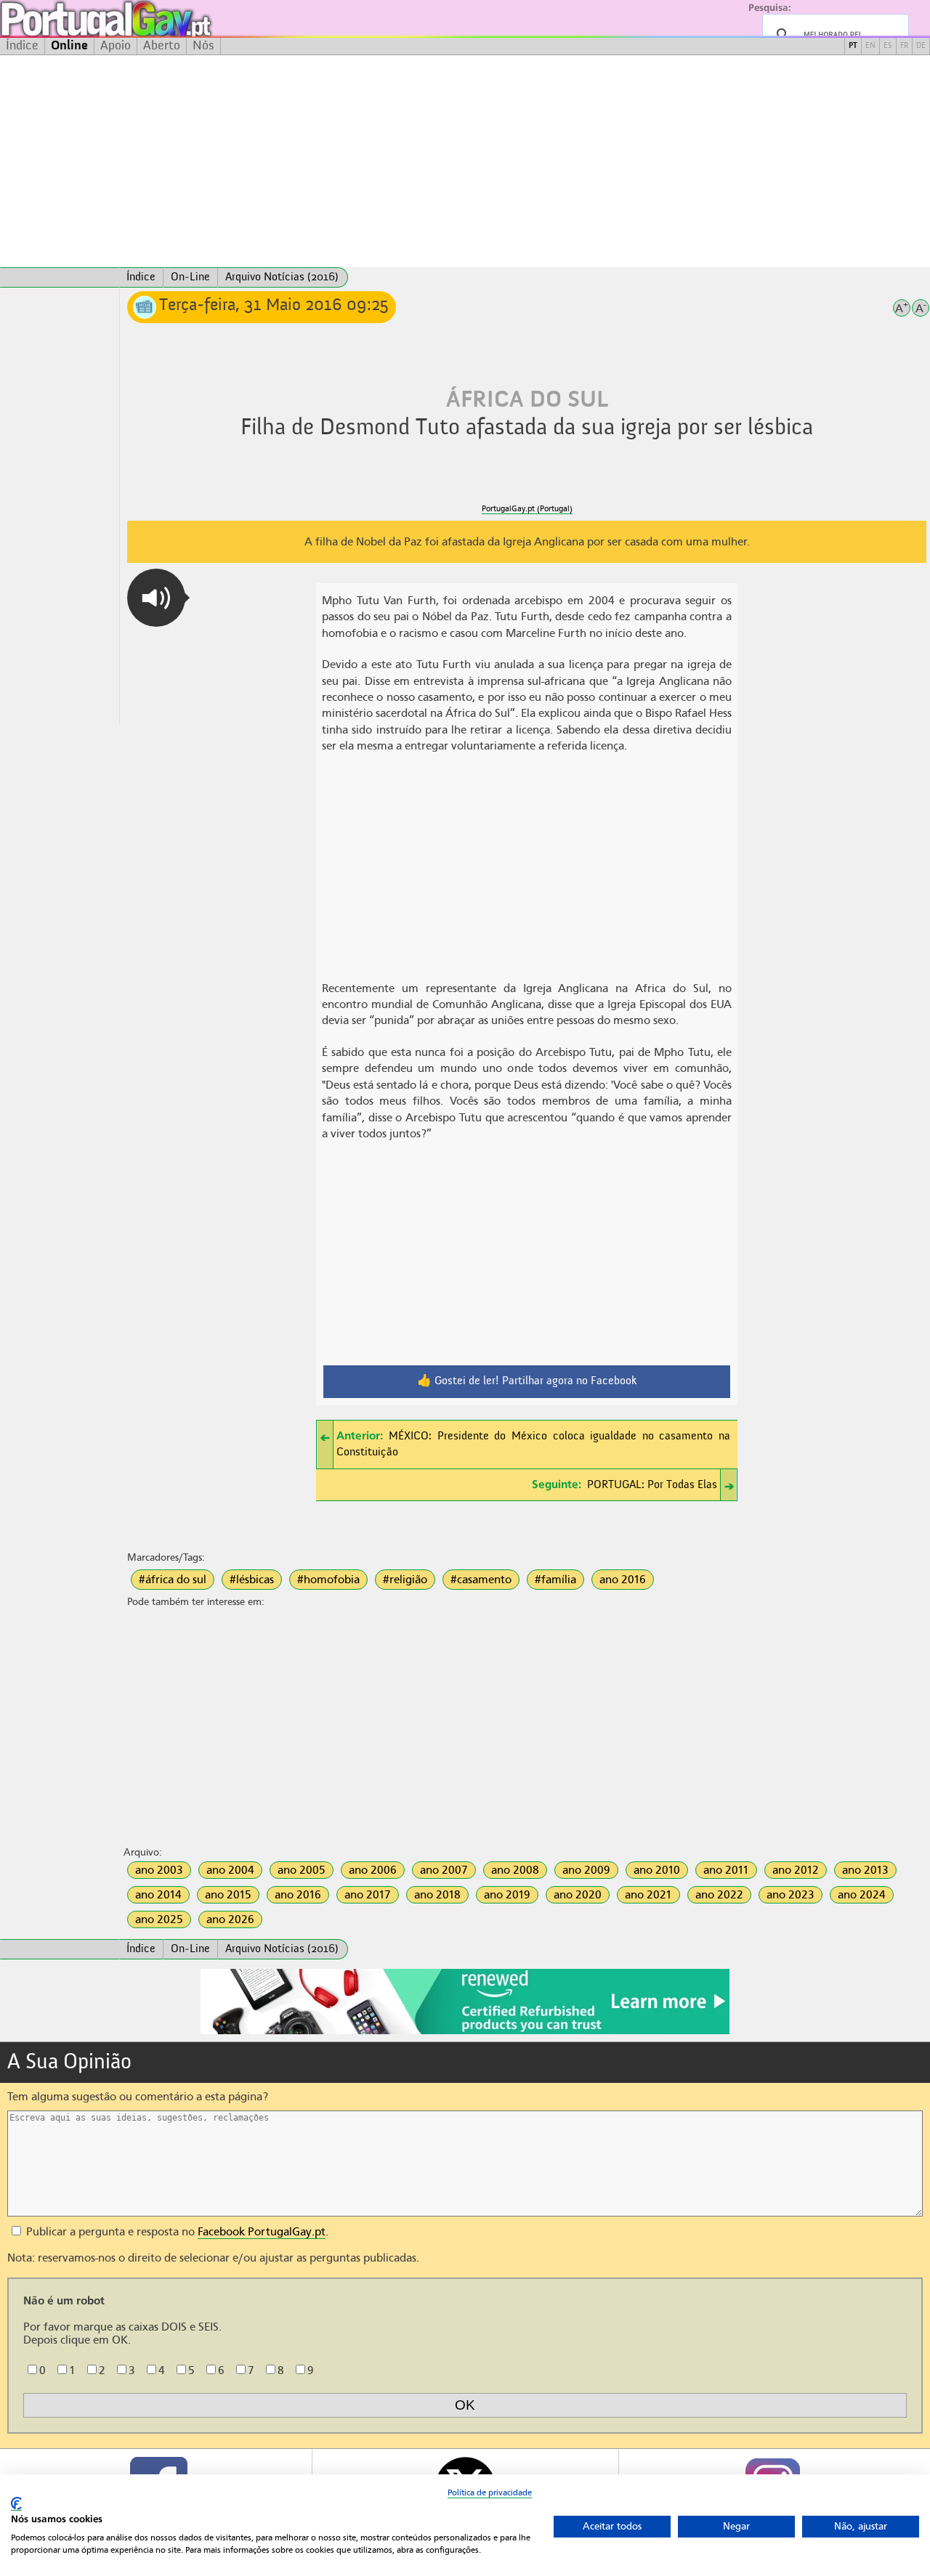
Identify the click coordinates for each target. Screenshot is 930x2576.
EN (870, 46)
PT (853, 46)
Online (69, 46)
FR (904, 46)
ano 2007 (444, 1870)
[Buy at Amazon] (465, 2032)
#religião (405, 1580)
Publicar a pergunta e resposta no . (176, 2232)
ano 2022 (719, 1895)
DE (921, 46)
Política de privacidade (490, 2492)
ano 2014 (158, 1895)
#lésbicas (252, 1580)
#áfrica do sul (173, 1580)
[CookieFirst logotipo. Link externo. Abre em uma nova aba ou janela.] (16, 2504)
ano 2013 (865, 1870)
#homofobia (328, 1580)
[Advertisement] (465, 161)
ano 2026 (230, 1919)
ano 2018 (437, 1895)
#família (555, 1580)
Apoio (116, 46)
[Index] (60, 277)
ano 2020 (578, 1895)
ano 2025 (159, 1919)
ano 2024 (862, 1895)
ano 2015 (228, 1895)
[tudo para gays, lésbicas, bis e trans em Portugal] (145, 19)
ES (888, 46)
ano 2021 (648, 1895)
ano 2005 (302, 1870)
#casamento (481, 1580)
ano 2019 (507, 1895)
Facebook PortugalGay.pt (262, 2232)
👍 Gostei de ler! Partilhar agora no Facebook (527, 1381)
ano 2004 (230, 1870)
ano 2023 (790, 1895)
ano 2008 (515, 1870)
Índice (22, 46)
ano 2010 (657, 1870)
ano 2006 (373, 1870)
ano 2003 (159, 1870)
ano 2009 (586, 1870)
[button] (156, 598)
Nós (203, 46)
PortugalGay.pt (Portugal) (527, 509)
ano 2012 (796, 1870)
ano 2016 (623, 1580)
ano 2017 (368, 1895)
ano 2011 (726, 1870)
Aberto (162, 46)
